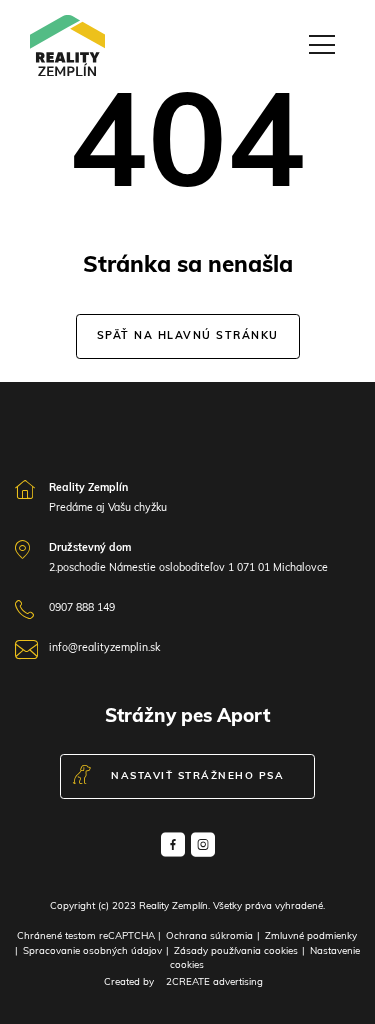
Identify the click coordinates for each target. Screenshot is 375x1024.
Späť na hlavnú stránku (188, 336)
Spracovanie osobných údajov (92, 951)
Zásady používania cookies (236, 951)
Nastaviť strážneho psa (197, 776)
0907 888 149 (82, 608)
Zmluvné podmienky (311, 936)
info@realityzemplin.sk (104, 648)
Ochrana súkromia (209, 936)
